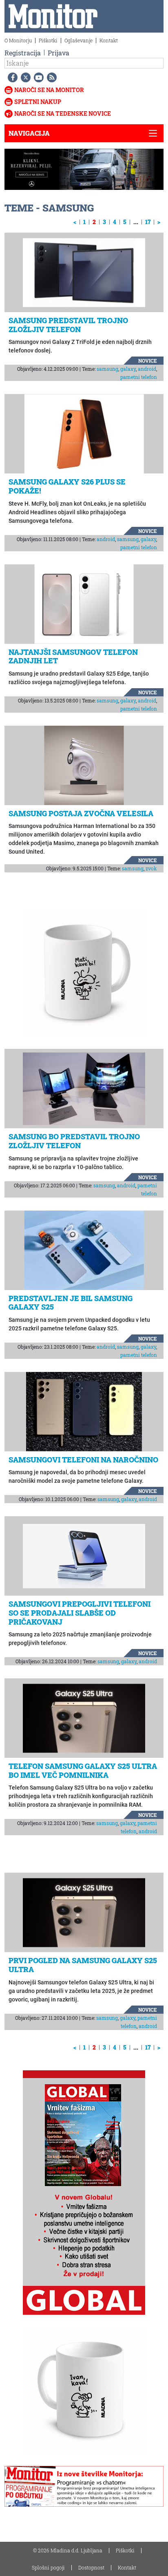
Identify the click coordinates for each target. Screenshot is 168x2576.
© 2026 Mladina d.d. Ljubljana (68, 2550)
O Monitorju (18, 40)
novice (148, 361)
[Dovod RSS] (50, 77)
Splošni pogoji (48, 2567)
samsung (107, 369)
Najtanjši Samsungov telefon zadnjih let (73, 656)
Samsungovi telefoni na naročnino (83, 1460)
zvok (151, 868)
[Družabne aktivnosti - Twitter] (24, 77)
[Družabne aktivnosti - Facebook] (11, 77)
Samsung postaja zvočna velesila (81, 813)
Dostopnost (91, 2567)
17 (148, 222)
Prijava (59, 53)
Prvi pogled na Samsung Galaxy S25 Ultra (83, 1965)
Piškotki (48, 40)
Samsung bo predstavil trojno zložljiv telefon (74, 1141)
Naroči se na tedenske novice (63, 113)
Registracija (23, 53)
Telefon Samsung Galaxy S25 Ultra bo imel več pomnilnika (83, 1770)
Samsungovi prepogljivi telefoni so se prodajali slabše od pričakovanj (80, 1613)
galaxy (128, 369)
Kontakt (109, 40)
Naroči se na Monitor (49, 90)
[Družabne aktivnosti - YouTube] (37, 77)
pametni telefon (139, 377)
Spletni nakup (38, 102)
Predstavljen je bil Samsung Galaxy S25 (71, 1303)
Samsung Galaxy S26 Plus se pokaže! (67, 486)
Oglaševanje (78, 40)
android (147, 369)
